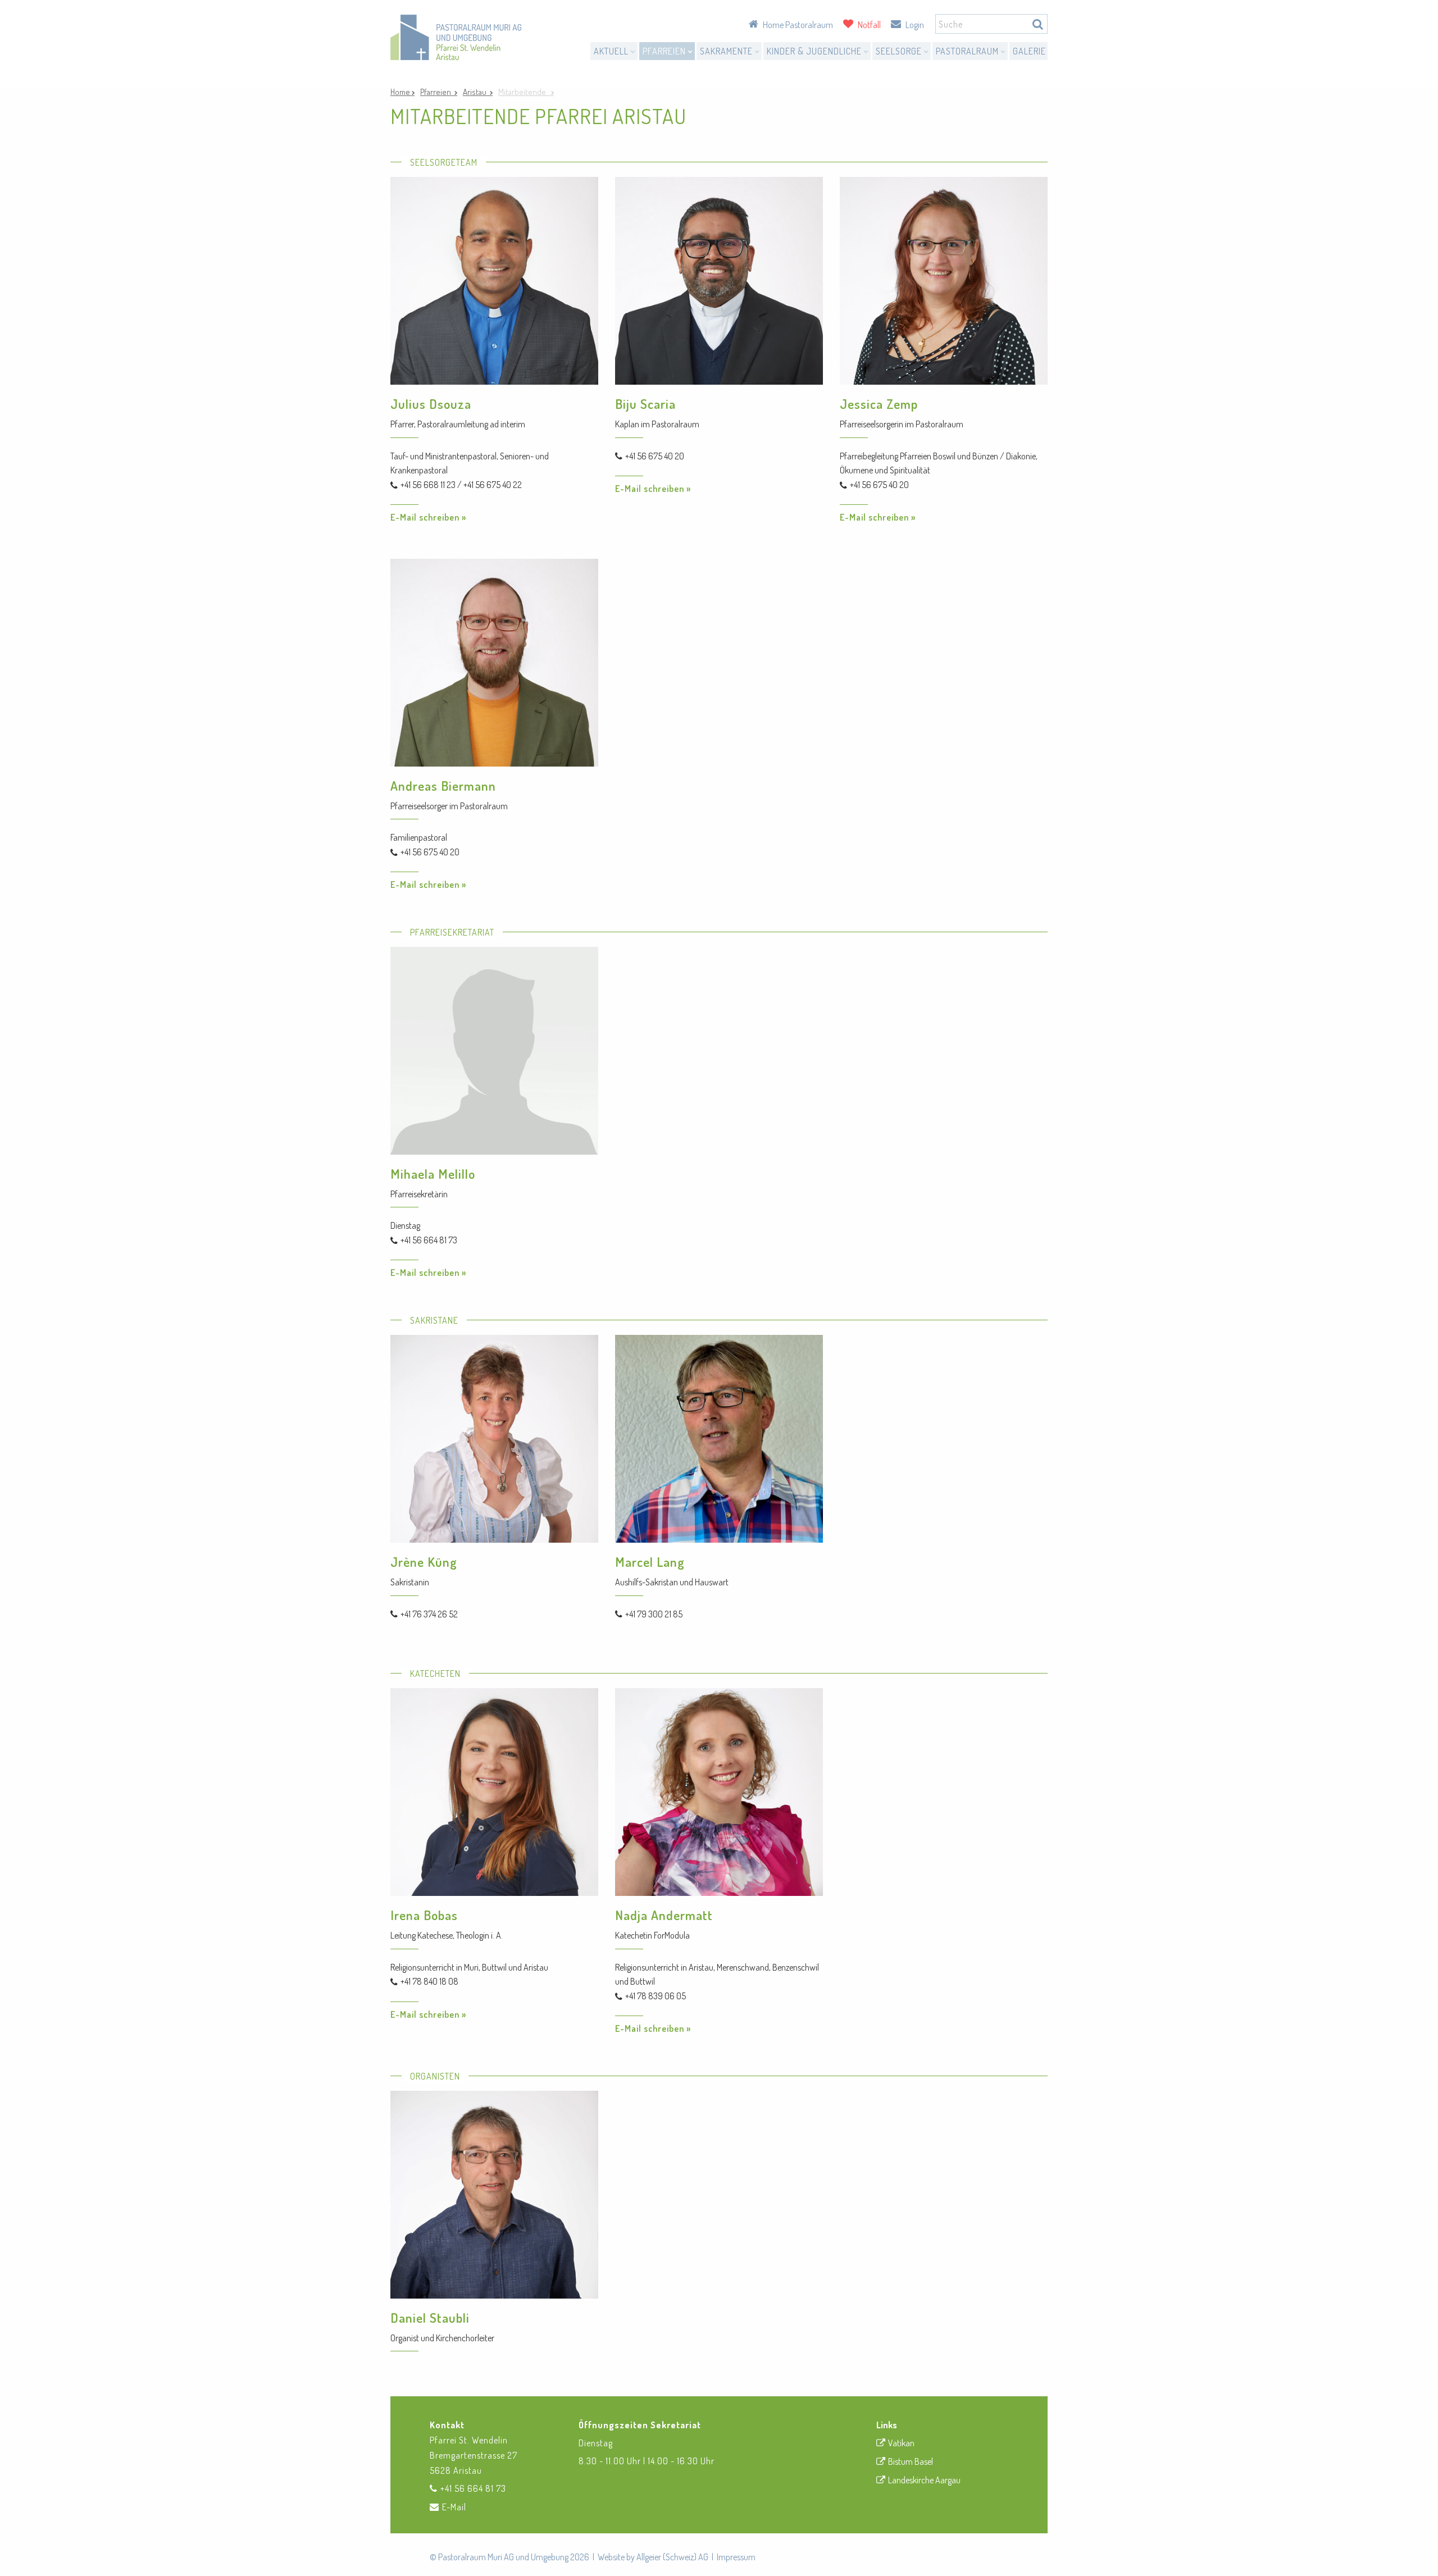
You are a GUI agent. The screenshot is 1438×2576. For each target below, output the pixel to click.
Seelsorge (900, 51)
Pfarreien (665, 51)
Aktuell (612, 51)
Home (401, 92)
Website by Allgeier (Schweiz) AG (653, 2557)
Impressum (736, 2557)
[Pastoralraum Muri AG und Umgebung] (456, 37)
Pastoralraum (968, 51)
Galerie (1029, 51)
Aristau (476, 92)
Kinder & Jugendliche (815, 51)
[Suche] (1038, 24)
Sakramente (727, 51)
